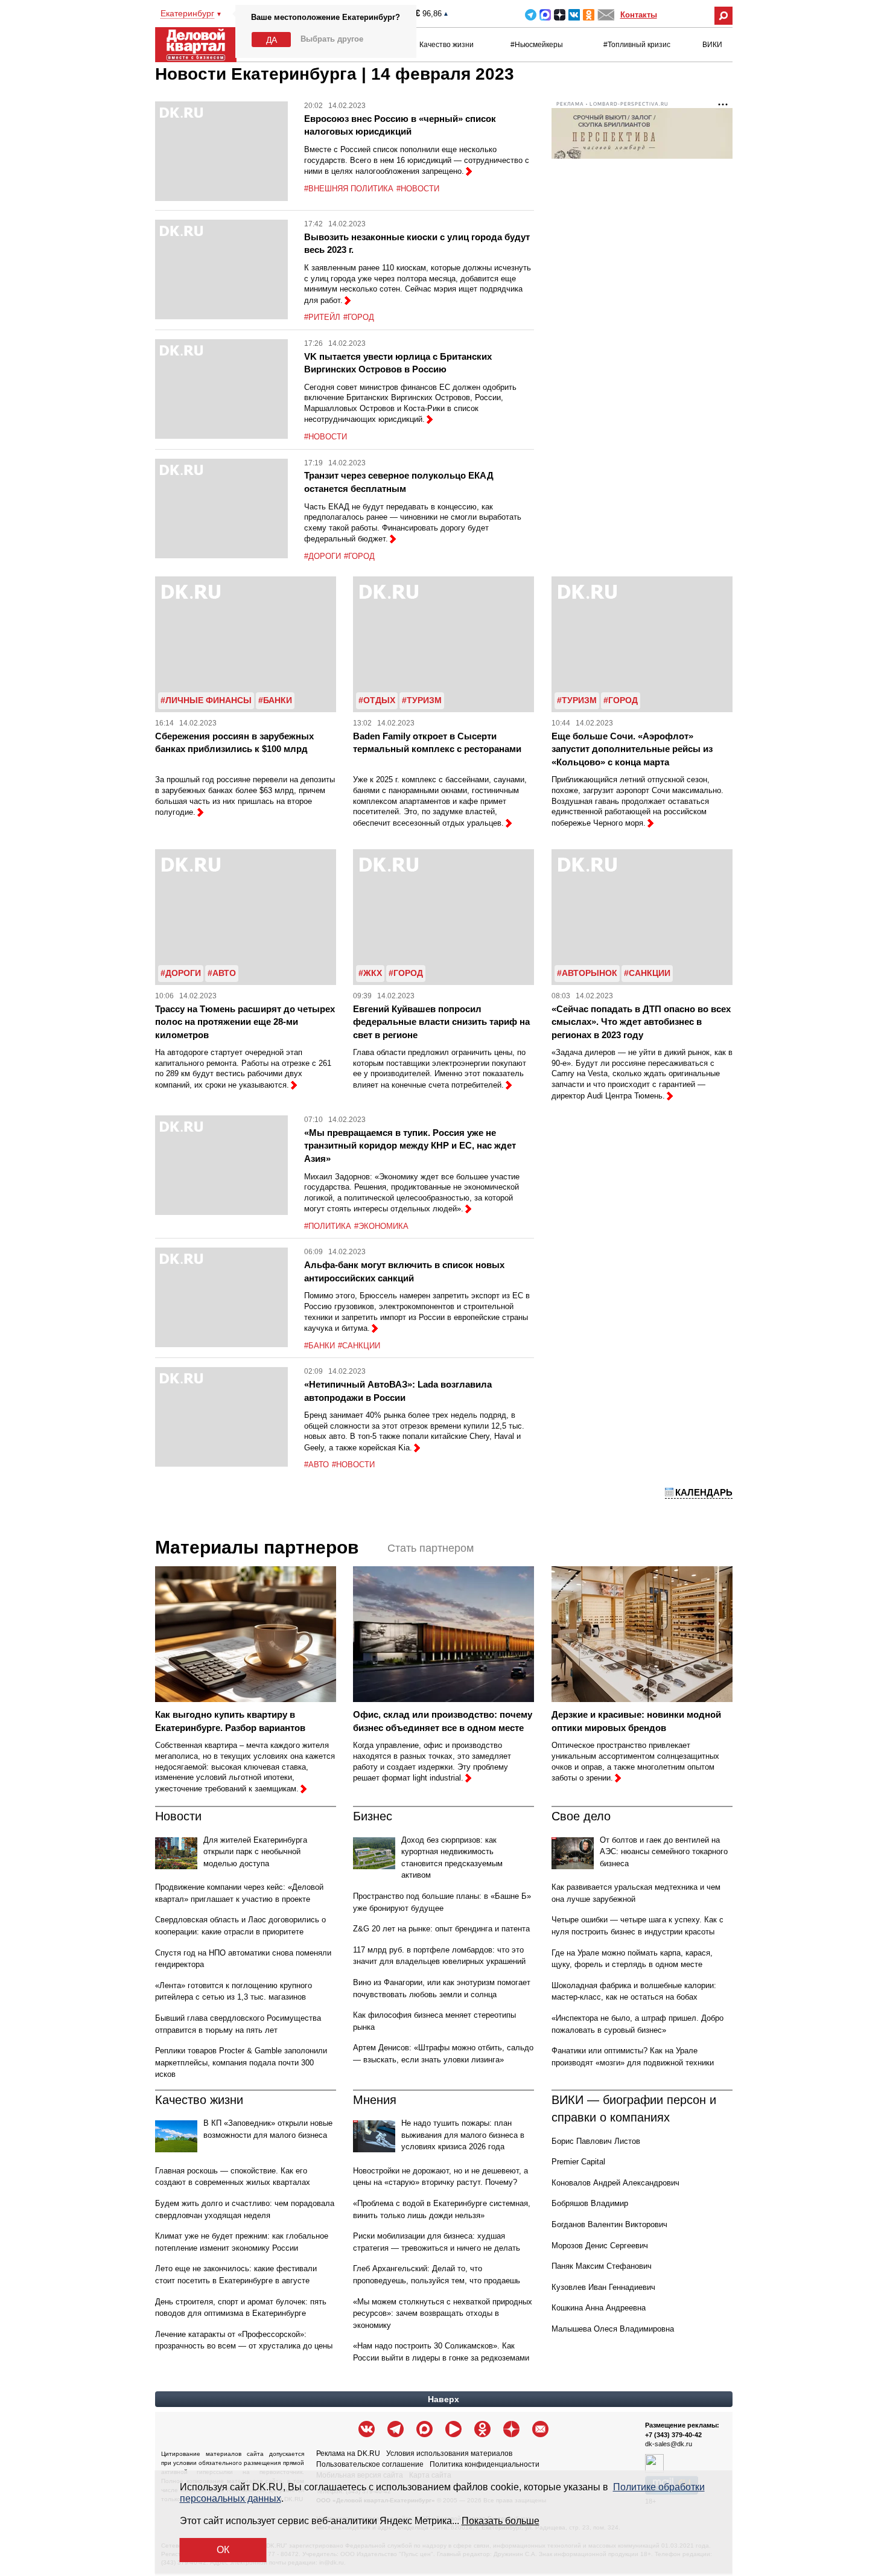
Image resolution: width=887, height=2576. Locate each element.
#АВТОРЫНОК (587, 973)
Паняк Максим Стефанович (602, 2266)
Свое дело (581, 1816)
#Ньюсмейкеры (537, 45)
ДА (272, 40)
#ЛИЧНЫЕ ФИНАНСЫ (206, 700)
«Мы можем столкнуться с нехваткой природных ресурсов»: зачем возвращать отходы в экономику (443, 2313)
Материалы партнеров (257, 1547)
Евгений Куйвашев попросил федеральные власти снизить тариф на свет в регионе (441, 1022)
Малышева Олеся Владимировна (613, 2329)
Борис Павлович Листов (596, 2141)
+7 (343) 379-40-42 (673, 2435)
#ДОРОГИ (323, 556)
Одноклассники (589, 15)
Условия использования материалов (449, 2453)
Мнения (375, 2100)
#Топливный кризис (637, 45)
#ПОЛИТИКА (328, 1226)
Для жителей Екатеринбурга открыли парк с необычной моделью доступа (255, 1852)
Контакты (639, 15)
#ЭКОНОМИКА (381, 1226)
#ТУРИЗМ (422, 700)
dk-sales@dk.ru (669, 2444)
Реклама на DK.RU (348, 2453)
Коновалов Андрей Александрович (615, 2183)
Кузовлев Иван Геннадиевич (603, 2287)
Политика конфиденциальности (485, 2464)
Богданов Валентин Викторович (609, 2224)
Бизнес (373, 1816)
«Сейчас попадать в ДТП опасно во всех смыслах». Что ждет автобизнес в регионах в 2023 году (641, 1022)
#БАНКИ (275, 700)
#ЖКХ (370, 973)
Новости (178, 1816)
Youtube (453, 2429)
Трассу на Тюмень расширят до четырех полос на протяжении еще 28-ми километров (245, 1022)
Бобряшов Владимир (590, 2203)
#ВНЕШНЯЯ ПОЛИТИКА (349, 189)
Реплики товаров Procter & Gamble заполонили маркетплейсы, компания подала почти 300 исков (241, 2062)
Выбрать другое (332, 39)
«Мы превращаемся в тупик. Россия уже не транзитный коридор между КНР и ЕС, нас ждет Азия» (410, 1146)
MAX (545, 15)
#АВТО (222, 973)
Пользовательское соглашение (370, 2464)
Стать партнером (431, 1548)
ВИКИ (712, 45)
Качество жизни (447, 45)
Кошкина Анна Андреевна (599, 2308)
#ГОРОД (359, 317)
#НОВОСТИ (418, 189)
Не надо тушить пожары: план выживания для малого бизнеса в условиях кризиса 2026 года (463, 2135)
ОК (223, 2550)
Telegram (531, 15)
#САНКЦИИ (647, 973)
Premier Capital (578, 2162)
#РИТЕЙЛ (322, 317)
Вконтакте (574, 15)
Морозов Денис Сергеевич (600, 2246)
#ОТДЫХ (377, 700)
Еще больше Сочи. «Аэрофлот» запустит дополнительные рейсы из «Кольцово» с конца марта (632, 749)
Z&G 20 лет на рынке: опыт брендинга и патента (441, 1929)
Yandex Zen (560, 15)
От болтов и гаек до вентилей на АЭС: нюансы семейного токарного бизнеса (664, 1852)
